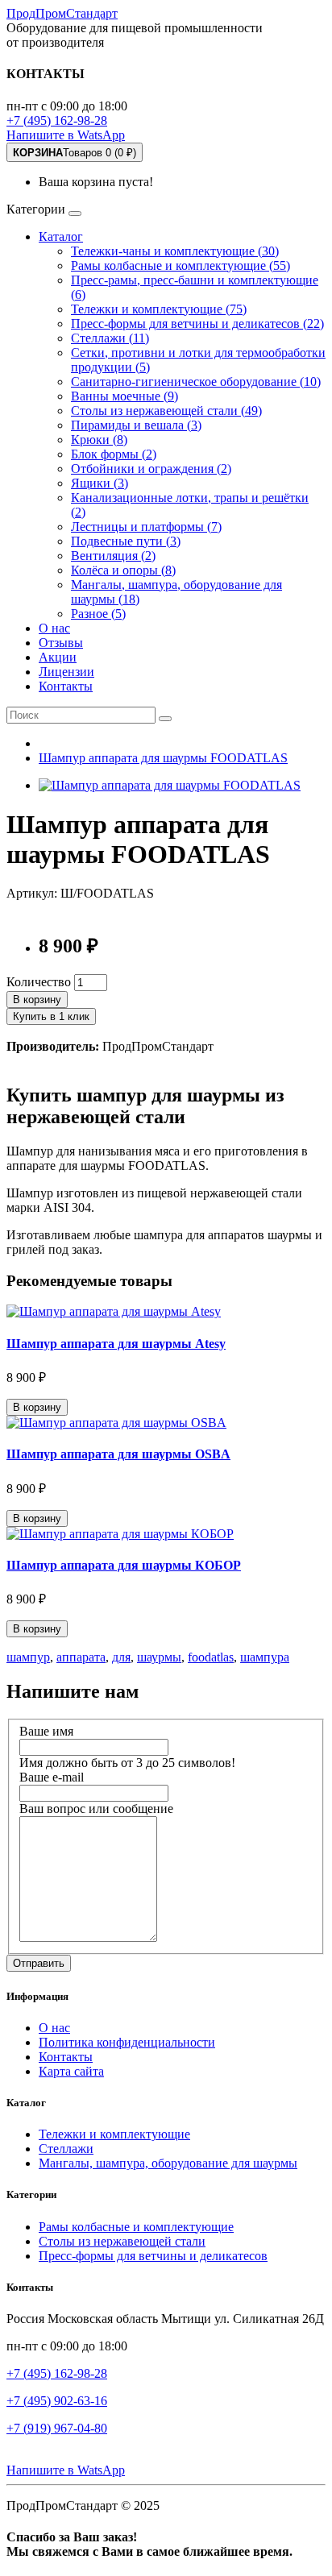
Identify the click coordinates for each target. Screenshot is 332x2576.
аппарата (81, 1657)
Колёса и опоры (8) (123, 570)
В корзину (37, 1000)
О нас (54, 628)
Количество (39, 982)
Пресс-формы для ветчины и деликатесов (153, 2256)
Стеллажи (66, 2149)
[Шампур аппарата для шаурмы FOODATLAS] (170, 785)
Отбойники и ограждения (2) (151, 469)
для (121, 1657)
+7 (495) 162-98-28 (57, 120)
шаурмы (159, 1657)
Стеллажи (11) (110, 338)
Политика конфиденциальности (127, 2042)
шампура (265, 1657)
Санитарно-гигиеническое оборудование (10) (196, 382)
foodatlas (211, 1657)
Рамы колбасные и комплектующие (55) (181, 265)
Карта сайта (71, 2071)
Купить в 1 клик (51, 1016)
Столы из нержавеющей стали (122, 2241)
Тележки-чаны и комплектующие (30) (175, 251)
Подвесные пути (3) (126, 541)
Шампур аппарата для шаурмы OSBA (118, 1454)
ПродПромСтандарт (62, 13)
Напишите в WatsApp (66, 135)
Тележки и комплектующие (114, 2134)
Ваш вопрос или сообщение (96, 1809)
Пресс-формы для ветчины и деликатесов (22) (197, 324)
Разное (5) (98, 614)
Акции (58, 657)
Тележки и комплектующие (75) (159, 309)
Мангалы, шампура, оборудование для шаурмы (168, 2163)
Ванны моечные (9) (124, 396)
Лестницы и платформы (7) (146, 527)
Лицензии (66, 672)
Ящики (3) (100, 483)
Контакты (66, 686)
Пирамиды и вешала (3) (136, 425)
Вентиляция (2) (113, 556)
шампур (28, 1657)
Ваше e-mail (52, 1777)
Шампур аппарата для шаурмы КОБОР (124, 1565)
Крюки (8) (99, 440)
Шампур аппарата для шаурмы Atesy (116, 1344)
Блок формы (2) (114, 454)
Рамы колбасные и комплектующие (136, 2227)
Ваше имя (46, 1731)
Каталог (61, 236)
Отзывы (61, 643)
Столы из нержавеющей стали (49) (166, 411)
